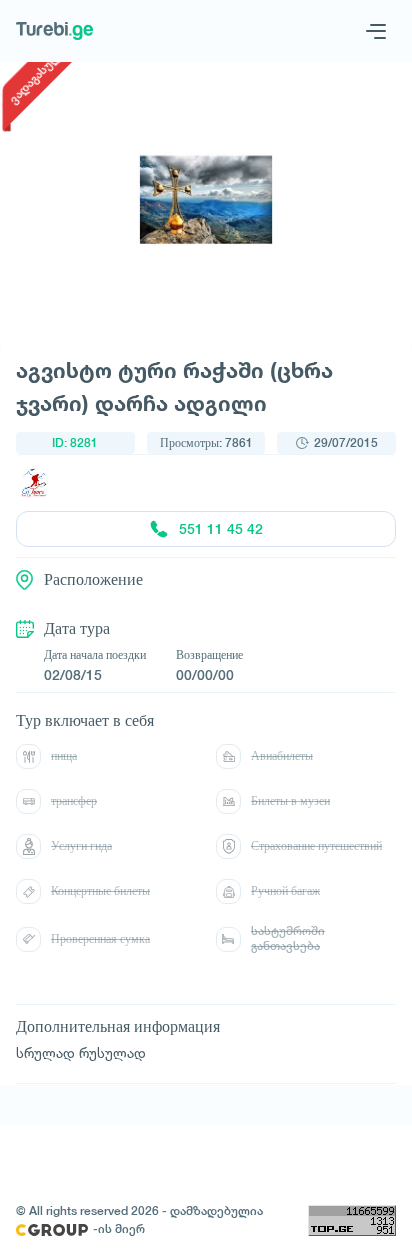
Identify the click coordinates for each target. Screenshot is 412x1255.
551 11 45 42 (221, 529)
